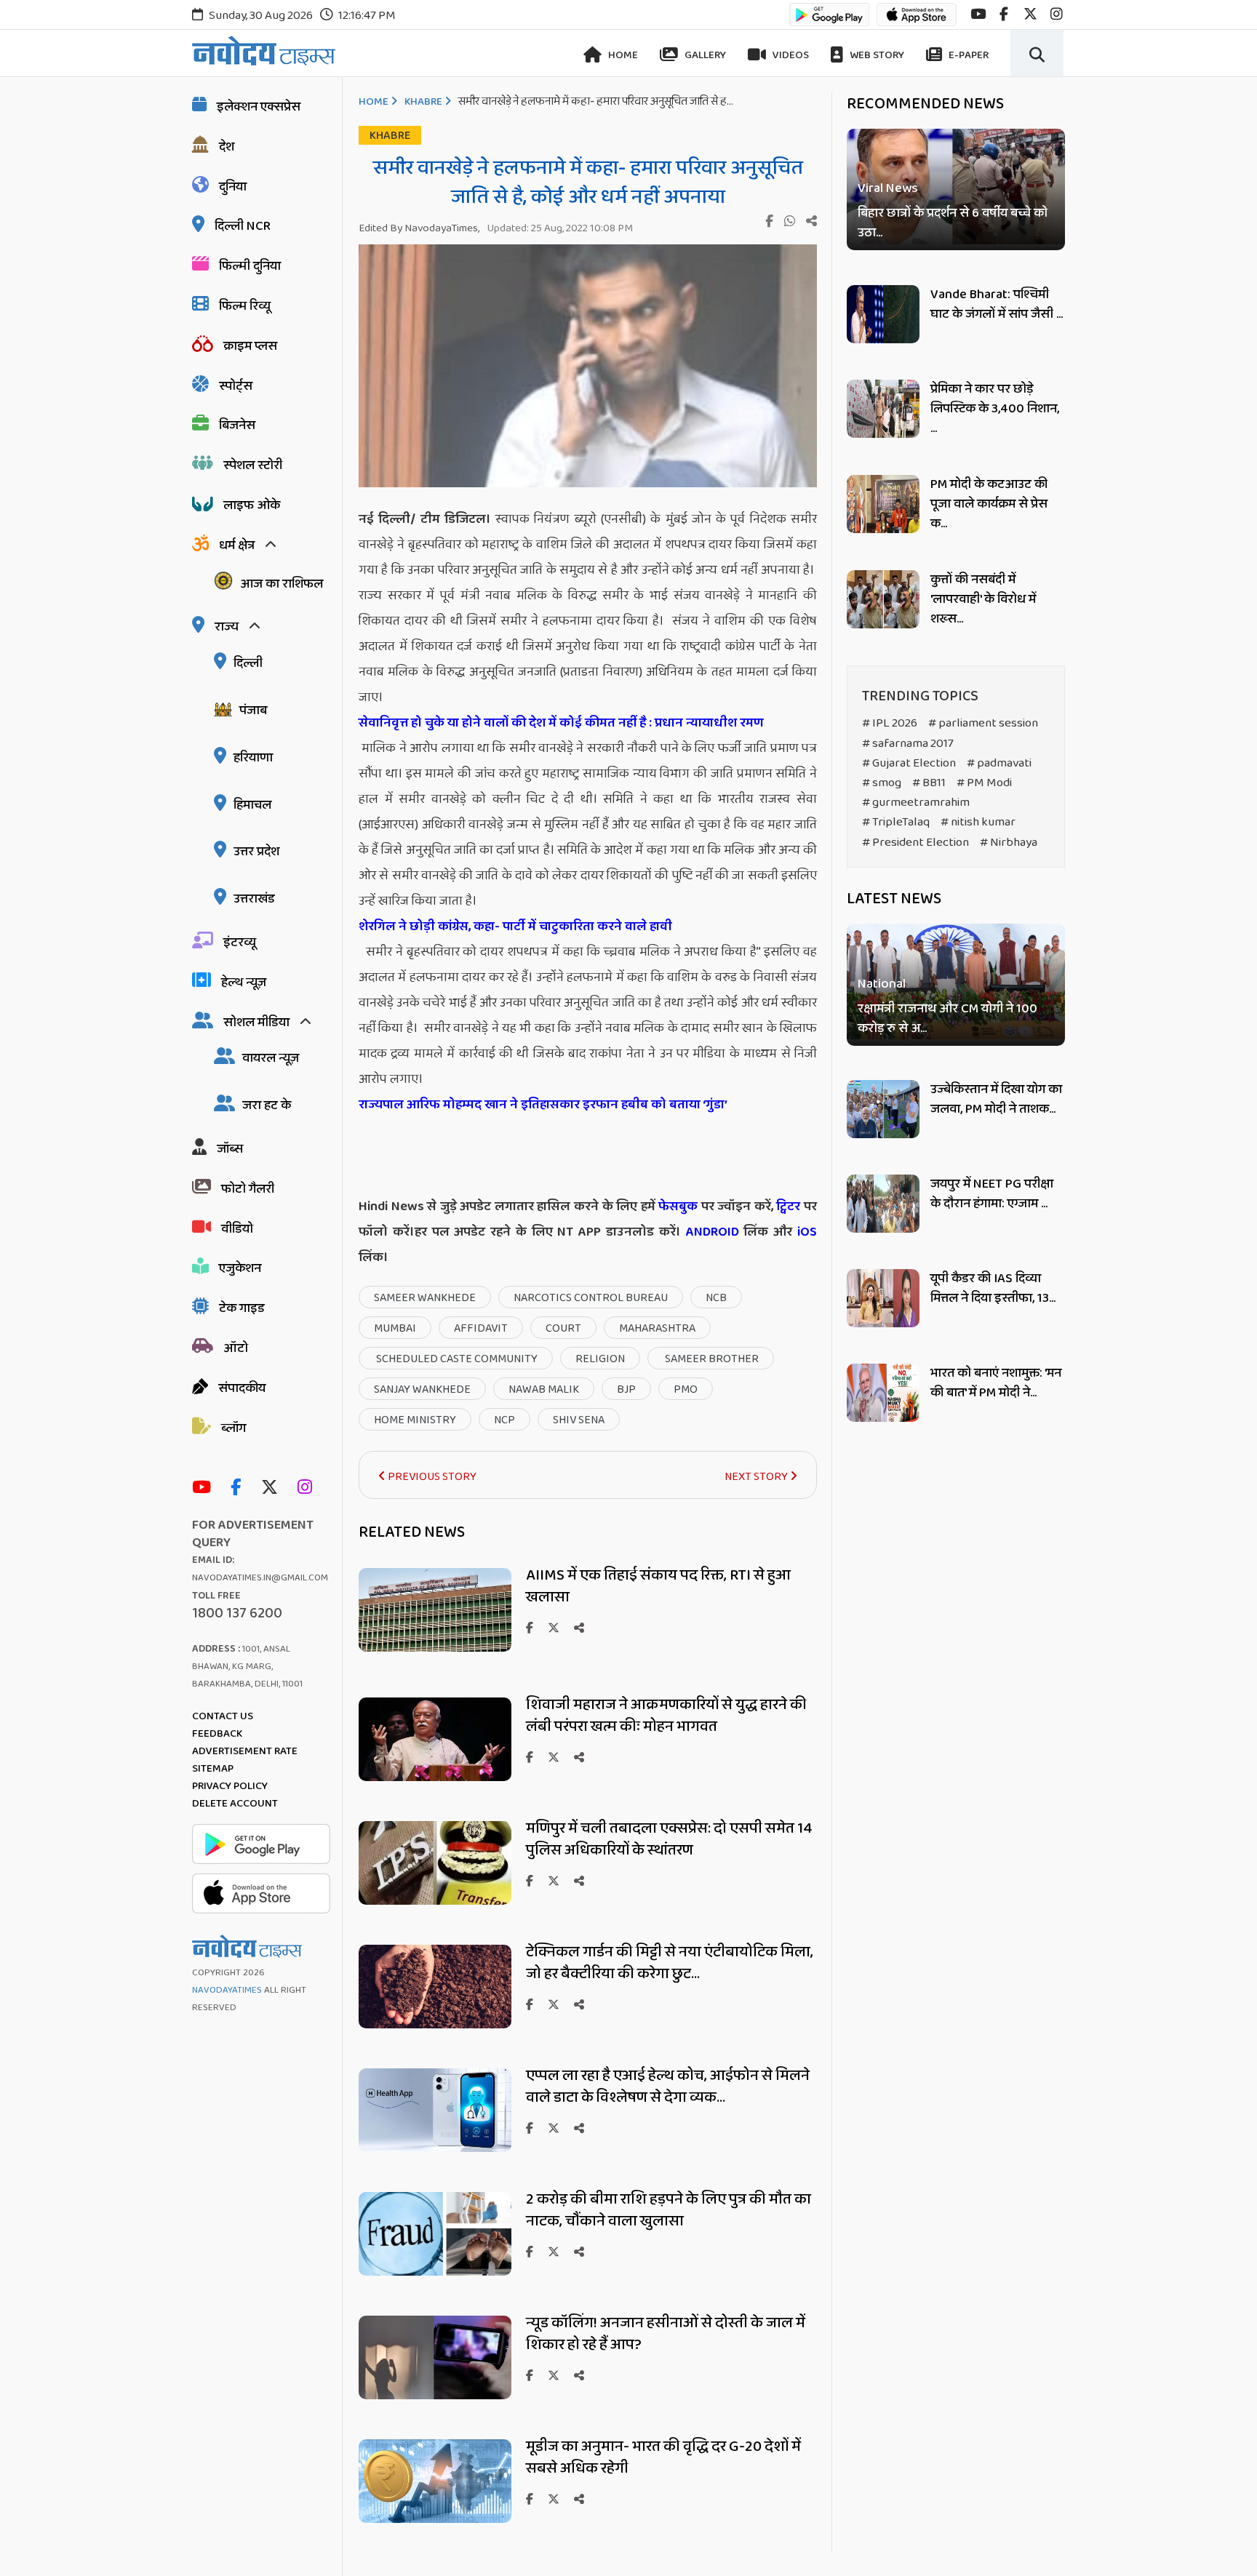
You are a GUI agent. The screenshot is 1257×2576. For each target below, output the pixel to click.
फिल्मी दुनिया (250, 266)
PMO (686, 1389)
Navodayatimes (227, 1990)
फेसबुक (678, 1207)
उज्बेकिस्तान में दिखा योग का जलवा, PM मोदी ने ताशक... (996, 1099)
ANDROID (710, 1232)
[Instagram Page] (308, 1488)
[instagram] (1057, 14)
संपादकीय (242, 1388)
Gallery (704, 55)
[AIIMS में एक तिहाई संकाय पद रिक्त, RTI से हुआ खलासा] (435, 1648)
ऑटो (236, 1348)
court (563, 1328)
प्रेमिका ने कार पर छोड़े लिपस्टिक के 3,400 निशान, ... (995, 409)
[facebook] (1004, 14)
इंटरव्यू (240, 943)
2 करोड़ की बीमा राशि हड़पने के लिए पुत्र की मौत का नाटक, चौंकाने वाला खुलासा (669, 2210)
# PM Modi (984, 783)
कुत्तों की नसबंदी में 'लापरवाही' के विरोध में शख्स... (983, 599)
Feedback (217, 1734)
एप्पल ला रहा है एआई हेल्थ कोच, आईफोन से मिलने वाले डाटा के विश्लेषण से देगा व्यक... (668, 2087)
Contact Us (223, 1716)
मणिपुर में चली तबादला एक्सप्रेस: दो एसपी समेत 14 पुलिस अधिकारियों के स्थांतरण (669, 1839)
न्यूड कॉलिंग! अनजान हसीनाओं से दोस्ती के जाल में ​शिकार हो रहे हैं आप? (667, 2334)
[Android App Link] (829, 21)
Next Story (757, 1477)
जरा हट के (267, 1105)
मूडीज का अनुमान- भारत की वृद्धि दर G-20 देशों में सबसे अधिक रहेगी (663, 2457)
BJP (626, 1389)
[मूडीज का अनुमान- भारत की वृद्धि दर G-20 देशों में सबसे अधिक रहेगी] (435, 2519)
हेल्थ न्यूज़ (244, 983)
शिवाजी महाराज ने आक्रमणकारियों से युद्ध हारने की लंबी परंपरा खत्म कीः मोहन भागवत (666, 1716)
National (882, 984)
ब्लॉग (234, 1428)
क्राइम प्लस (250, 346)
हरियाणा (253, 758)
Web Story (876, 55)
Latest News (894, 899)
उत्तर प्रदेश (256, 852)
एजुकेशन (240, 1268)
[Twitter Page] (273, 1488)
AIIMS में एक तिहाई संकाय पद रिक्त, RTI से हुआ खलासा (658, 1586)
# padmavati (999, 763)
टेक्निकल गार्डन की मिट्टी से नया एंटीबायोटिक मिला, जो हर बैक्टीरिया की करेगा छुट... (670, 1963)
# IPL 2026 (890, 723)
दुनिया (233, 187)
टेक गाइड (242, 1308)
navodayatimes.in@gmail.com (260, 1578)
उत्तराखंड (254, 899)
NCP (504, 1420)
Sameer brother (711, 1359)
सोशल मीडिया (256, 1023)
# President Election (915, 843)
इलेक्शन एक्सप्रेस (259, 107)
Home (622, 55)
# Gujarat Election (909, 763)
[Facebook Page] (239, 1488)
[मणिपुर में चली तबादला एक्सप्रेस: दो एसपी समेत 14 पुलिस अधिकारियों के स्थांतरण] (435, 1901)
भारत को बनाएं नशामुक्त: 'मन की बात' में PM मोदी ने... (996, 1383)
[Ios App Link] (917, 21)
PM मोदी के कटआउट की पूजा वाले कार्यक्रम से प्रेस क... (989, 504)
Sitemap (213, 1769)
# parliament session (983, 723)
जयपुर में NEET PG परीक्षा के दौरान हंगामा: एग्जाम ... (992, 1194)
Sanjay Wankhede (422, 1389)
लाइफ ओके (252, 505)
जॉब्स (230, 1149)
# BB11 (929, 783)
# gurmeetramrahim (916, 803)
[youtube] (978, 14)
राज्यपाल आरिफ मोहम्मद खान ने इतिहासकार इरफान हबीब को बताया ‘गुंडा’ (543, 1105)
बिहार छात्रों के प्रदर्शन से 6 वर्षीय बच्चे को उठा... (953, 223)
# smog (882, 783)
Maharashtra (657, 1328)
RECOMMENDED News (925, 104)
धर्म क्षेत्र (237, 545)
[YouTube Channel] (205, 1488)
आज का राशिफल (282, 584)
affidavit (481, 1328)
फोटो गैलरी (248, 1189)
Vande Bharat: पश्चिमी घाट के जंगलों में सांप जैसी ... (997, 304)
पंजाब (253, 711)
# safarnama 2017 (908, 744)
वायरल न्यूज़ (271, 1058)
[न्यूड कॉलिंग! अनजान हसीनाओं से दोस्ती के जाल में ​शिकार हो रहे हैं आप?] (435, 2395)
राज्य (227, 627)
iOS (805, 1232)
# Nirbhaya (1009, 843)
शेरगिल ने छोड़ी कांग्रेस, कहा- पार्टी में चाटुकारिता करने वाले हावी (517, 927)
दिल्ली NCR (243, 226)
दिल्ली (248, 663)
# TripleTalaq (896, 822)
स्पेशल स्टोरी (253, 465)
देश (227, 147)
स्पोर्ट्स (236, 386)
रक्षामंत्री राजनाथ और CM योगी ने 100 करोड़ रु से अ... (947, 1019)
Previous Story (431, 1477)
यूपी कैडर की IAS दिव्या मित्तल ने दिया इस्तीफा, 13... (993, 1288)
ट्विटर (788, 1207)
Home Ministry (415, 1420)
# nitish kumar (978, 822)
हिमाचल (252, 805)
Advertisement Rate (245, 1751)
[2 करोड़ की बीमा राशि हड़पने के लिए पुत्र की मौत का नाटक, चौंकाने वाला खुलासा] (435, 2272)
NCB (716, 1298)
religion (600, 1359)
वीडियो (237, 1229)
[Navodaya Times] (264, 51)
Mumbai (395, 1328)
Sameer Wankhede (425, 1298)
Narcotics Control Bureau (591, 1298)
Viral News (888, 189)
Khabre (423, 102)
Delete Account (235, 1804)
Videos (790, 55)
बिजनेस (237, 425)
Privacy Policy (230, 1786)
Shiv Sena (579, 1420)
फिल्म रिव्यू (245, 306)
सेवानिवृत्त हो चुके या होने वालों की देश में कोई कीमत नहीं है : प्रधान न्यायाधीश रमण (563, 723)
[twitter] (1030, 14)
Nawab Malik (544, 1389)
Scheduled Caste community (456, 1359)
